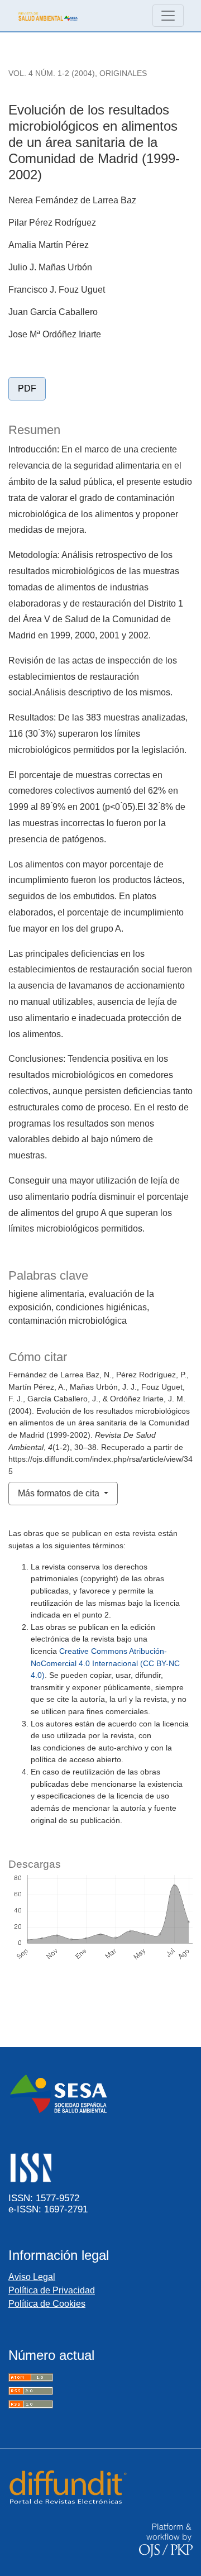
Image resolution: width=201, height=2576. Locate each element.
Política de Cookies (47, 2304)
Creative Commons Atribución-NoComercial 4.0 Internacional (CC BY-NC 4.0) (105, 1663)
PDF (27, 388)
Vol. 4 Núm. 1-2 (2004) (52, 73)
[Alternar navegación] (168, 16)
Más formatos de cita (60, 1493)
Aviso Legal (32, 2277)
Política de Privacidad (52, 2290)
